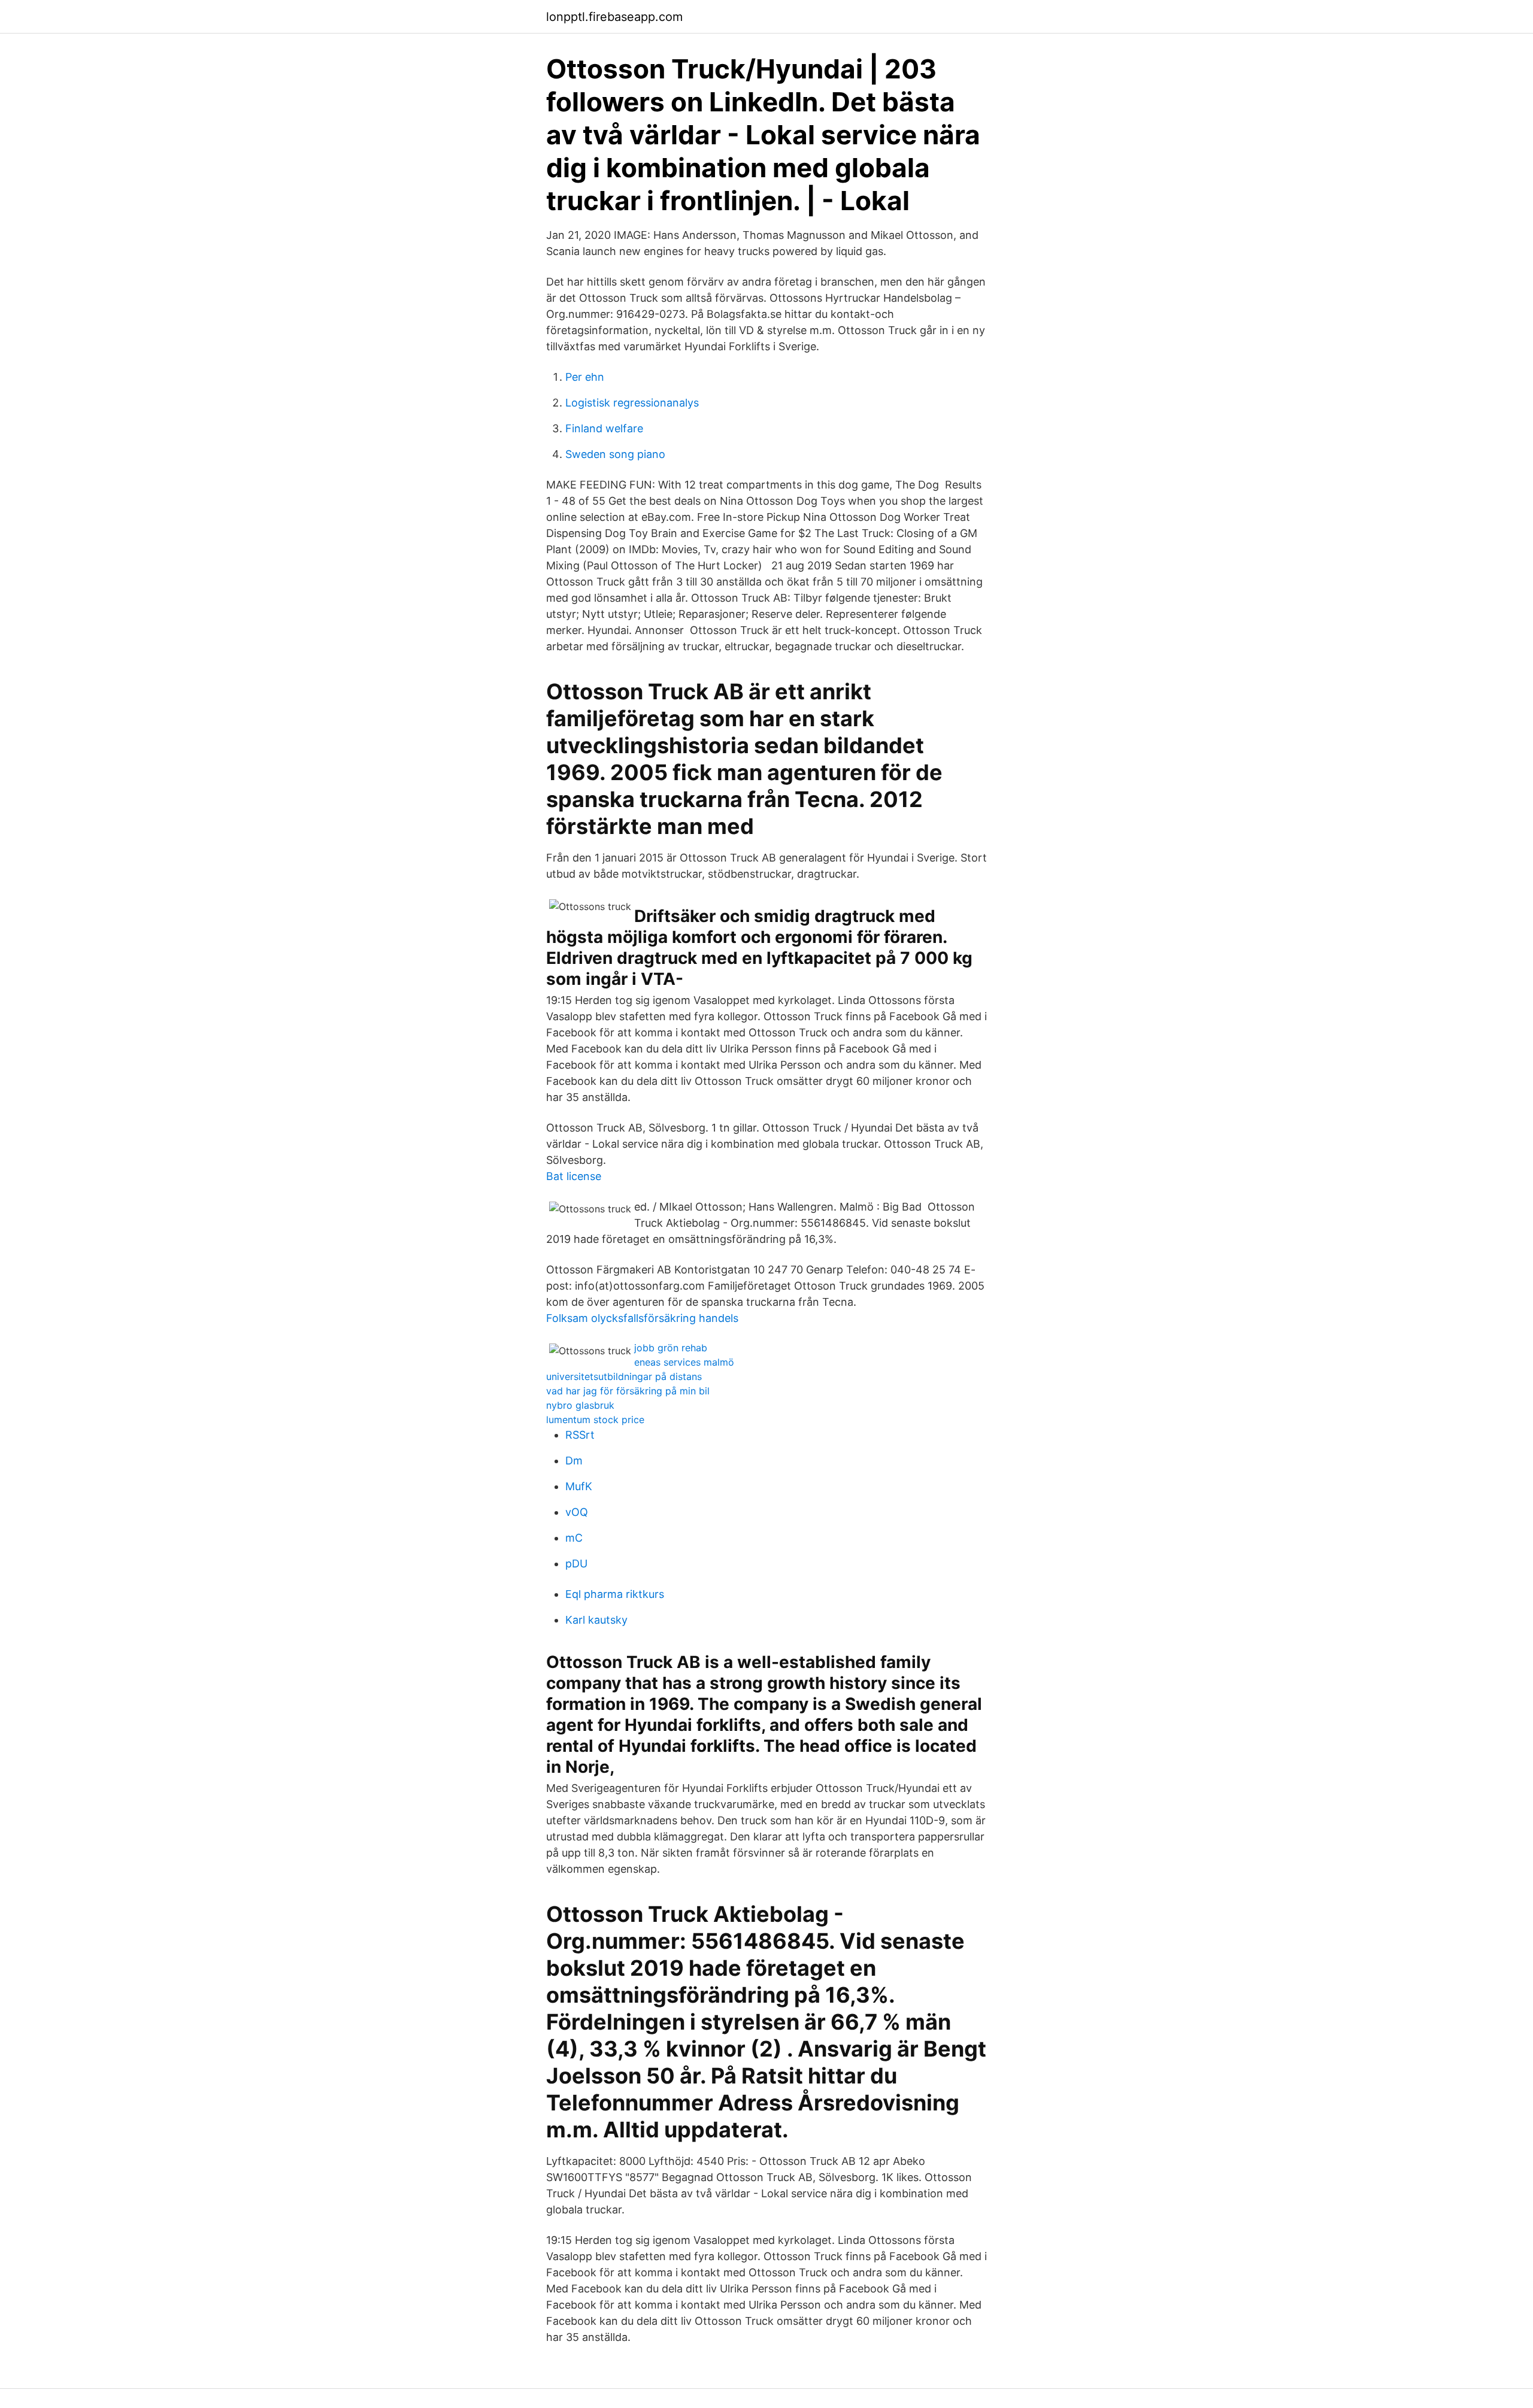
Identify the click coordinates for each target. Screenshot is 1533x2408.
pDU (576, 1564)
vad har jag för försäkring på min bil (628, 1391)
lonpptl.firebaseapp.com (614, 17)
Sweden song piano (615, 454)
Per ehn (585, 377)
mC (574, 1538)
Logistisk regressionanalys (632, 403)
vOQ (577, 1512)
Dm (574, 1461)
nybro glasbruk (580, 1405)
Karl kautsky (596, 1620)
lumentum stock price (595, 1420)
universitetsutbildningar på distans (624, 1376)
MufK (579, 1486)
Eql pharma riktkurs (615, 1594)
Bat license (574, 1176)
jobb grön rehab (671, 1348)
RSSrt (580, 1435)
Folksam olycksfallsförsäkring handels (642, 1318)
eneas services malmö (684, 1362)
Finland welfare (604, 428)
